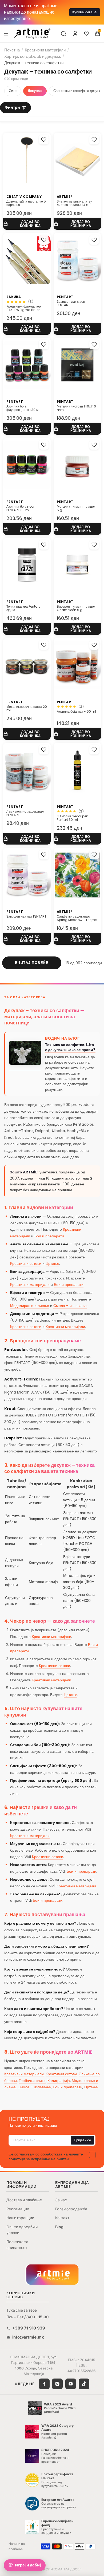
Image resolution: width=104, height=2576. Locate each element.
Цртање (52, 1263)
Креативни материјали (45, 50)
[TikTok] (84, 2384)
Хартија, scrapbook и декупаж (33, 56)
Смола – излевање (70, 1306)
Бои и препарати (49, 1236)
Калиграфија (59, 2081)
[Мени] (6, 33)
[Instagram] (57, 2384)
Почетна (12, 50)
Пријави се (82, 2140)
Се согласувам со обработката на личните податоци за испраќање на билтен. (46, 2157)
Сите (13, 91)
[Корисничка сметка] (75, 34)
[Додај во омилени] (44, 140)
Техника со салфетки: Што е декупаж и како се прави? (70, 1047)
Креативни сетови (26, 1263)
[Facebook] (44, 2384)
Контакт (62, 2218)
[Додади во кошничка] (27, 224)
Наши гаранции (20, 2218)
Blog (59, 2227)
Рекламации (18, 2209)
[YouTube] (71, 2384)
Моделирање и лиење (30, 1306)
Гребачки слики (32, 2081)
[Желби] (86, 34)
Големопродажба (71, 2209)
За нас (61, 2200)
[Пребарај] (63, 34)
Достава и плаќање (24, 2200)
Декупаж (35, 91)
